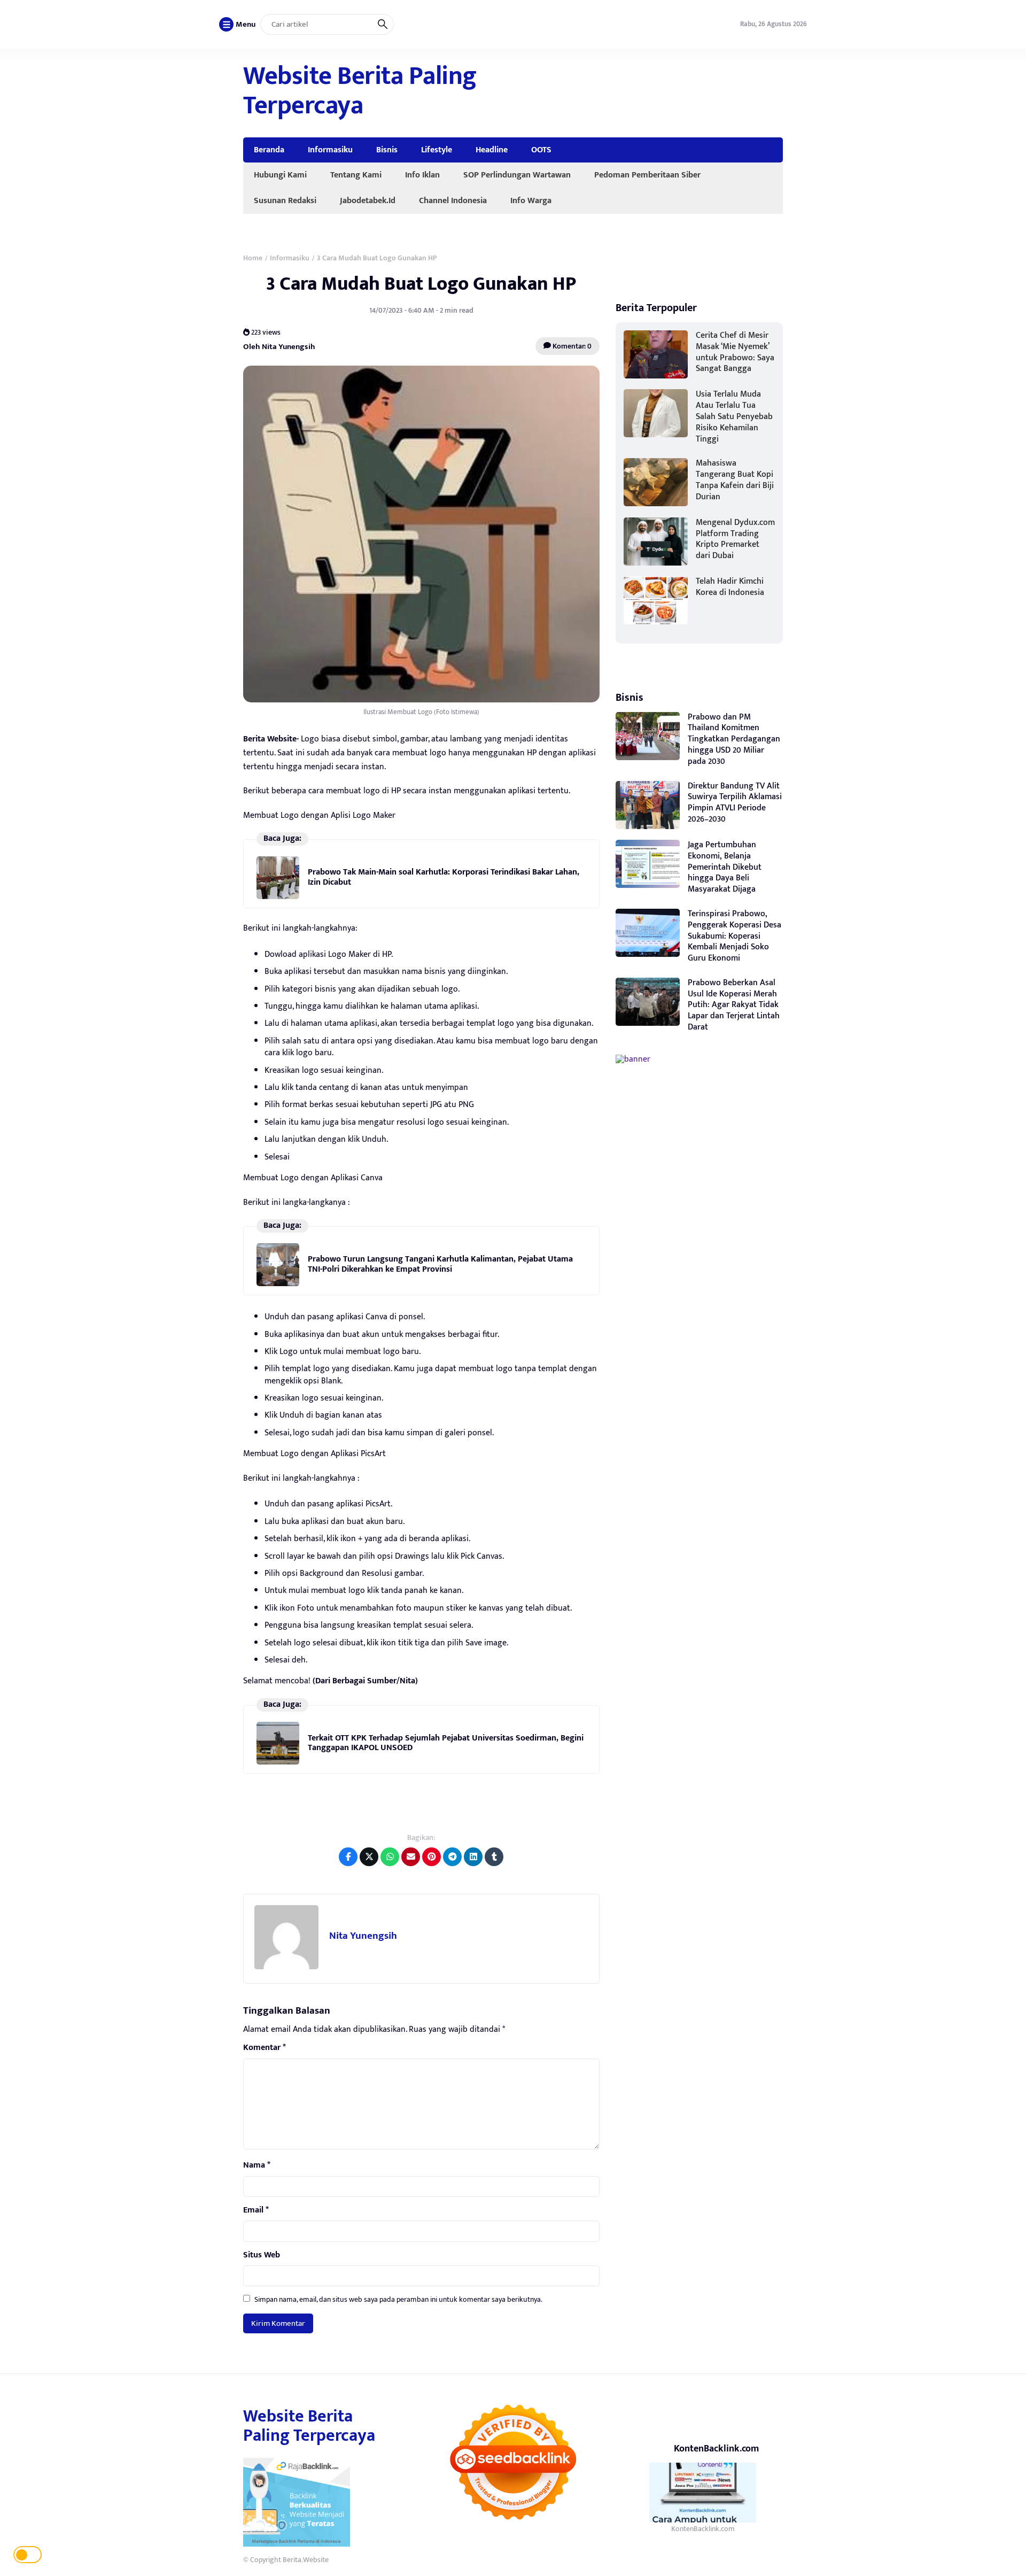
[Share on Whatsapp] (390, 1857)
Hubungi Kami (280, 175)
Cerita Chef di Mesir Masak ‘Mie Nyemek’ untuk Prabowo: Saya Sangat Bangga (735, 352)
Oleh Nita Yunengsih (279, 346)
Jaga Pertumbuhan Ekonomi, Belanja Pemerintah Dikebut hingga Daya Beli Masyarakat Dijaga (725, 867)
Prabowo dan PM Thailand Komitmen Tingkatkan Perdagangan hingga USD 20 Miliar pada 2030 (734, 739)
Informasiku (330, 150)
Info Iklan (422, 175)
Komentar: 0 (571, 346)
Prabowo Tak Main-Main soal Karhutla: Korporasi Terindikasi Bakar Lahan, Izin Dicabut (444, 877)
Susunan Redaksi (285, 200)
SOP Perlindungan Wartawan (517, 175)
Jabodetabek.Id (368, 200)
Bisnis (387, 150)
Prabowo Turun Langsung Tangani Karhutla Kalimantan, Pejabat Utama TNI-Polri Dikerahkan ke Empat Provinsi (440, 1264)
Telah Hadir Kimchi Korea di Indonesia (730, 587)
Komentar (265, 2048)
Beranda (269, 150)
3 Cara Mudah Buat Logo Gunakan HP (421, 284)
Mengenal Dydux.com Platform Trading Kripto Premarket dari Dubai (735, 539)
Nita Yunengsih (363, 1936)
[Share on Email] (411, 1857)
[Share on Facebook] (348, 1857)
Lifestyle (437, 150)
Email (256, 2210)
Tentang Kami (356, 175)
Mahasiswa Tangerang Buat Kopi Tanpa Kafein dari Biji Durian (735, 480)
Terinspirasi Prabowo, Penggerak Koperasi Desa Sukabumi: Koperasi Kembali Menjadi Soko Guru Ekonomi (734, 936)
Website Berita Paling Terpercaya (360, 91)
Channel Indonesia (453, 200)
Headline (492, 150)
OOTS (541, 150)
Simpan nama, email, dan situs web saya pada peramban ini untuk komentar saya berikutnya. (398, 2299)
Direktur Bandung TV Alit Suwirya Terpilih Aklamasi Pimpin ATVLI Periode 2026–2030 (735, 803)
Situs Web (262, 2255)
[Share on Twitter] (369, 1857)
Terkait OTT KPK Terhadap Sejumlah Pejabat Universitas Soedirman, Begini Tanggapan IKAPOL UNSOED (446, 1743)
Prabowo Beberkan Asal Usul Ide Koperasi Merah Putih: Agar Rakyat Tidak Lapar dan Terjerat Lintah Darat (734, 1005)
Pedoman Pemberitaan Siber (647, 175)
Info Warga (531, 200)
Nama (257, 2165)
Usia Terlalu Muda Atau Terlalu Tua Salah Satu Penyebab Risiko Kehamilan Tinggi (734, 416)
